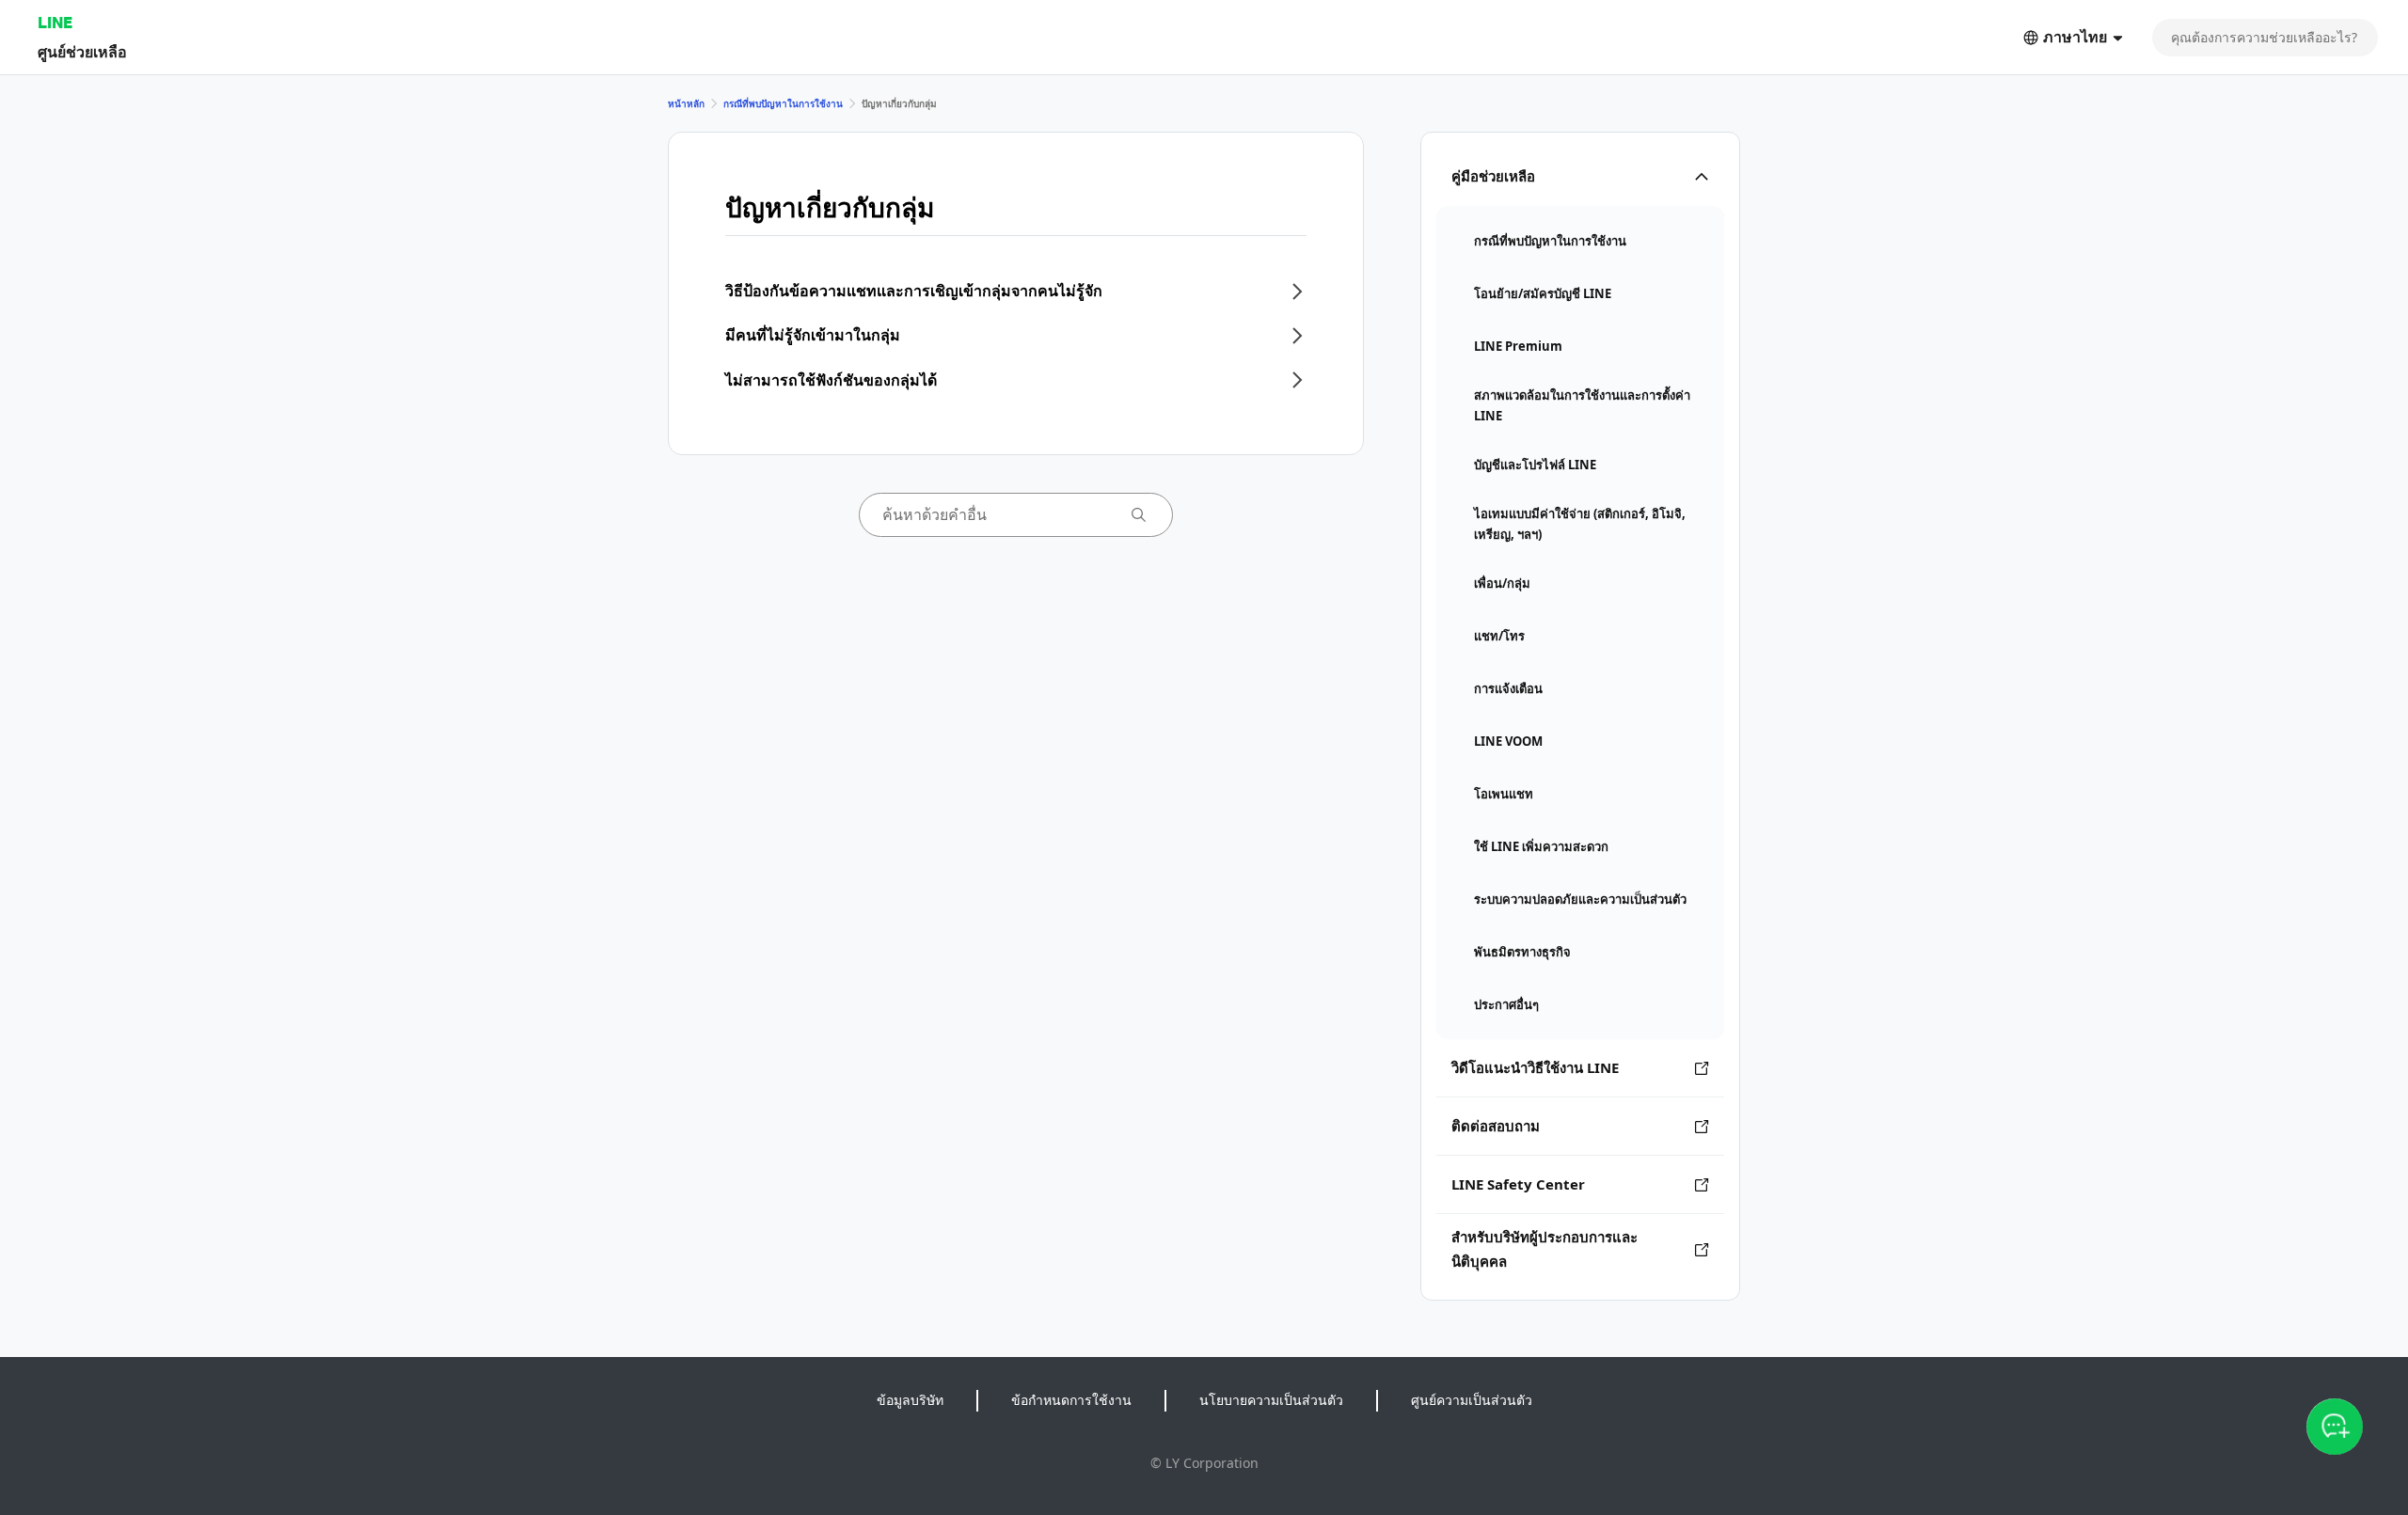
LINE (55, 22)
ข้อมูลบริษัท (910, 1400)
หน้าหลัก (686, 103)
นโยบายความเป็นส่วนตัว (1271, 1400)
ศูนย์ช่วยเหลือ (82, 51)
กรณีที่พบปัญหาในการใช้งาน (783, 103)
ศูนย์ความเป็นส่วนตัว (1472, 1400)
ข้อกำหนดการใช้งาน (1071, 1400)
